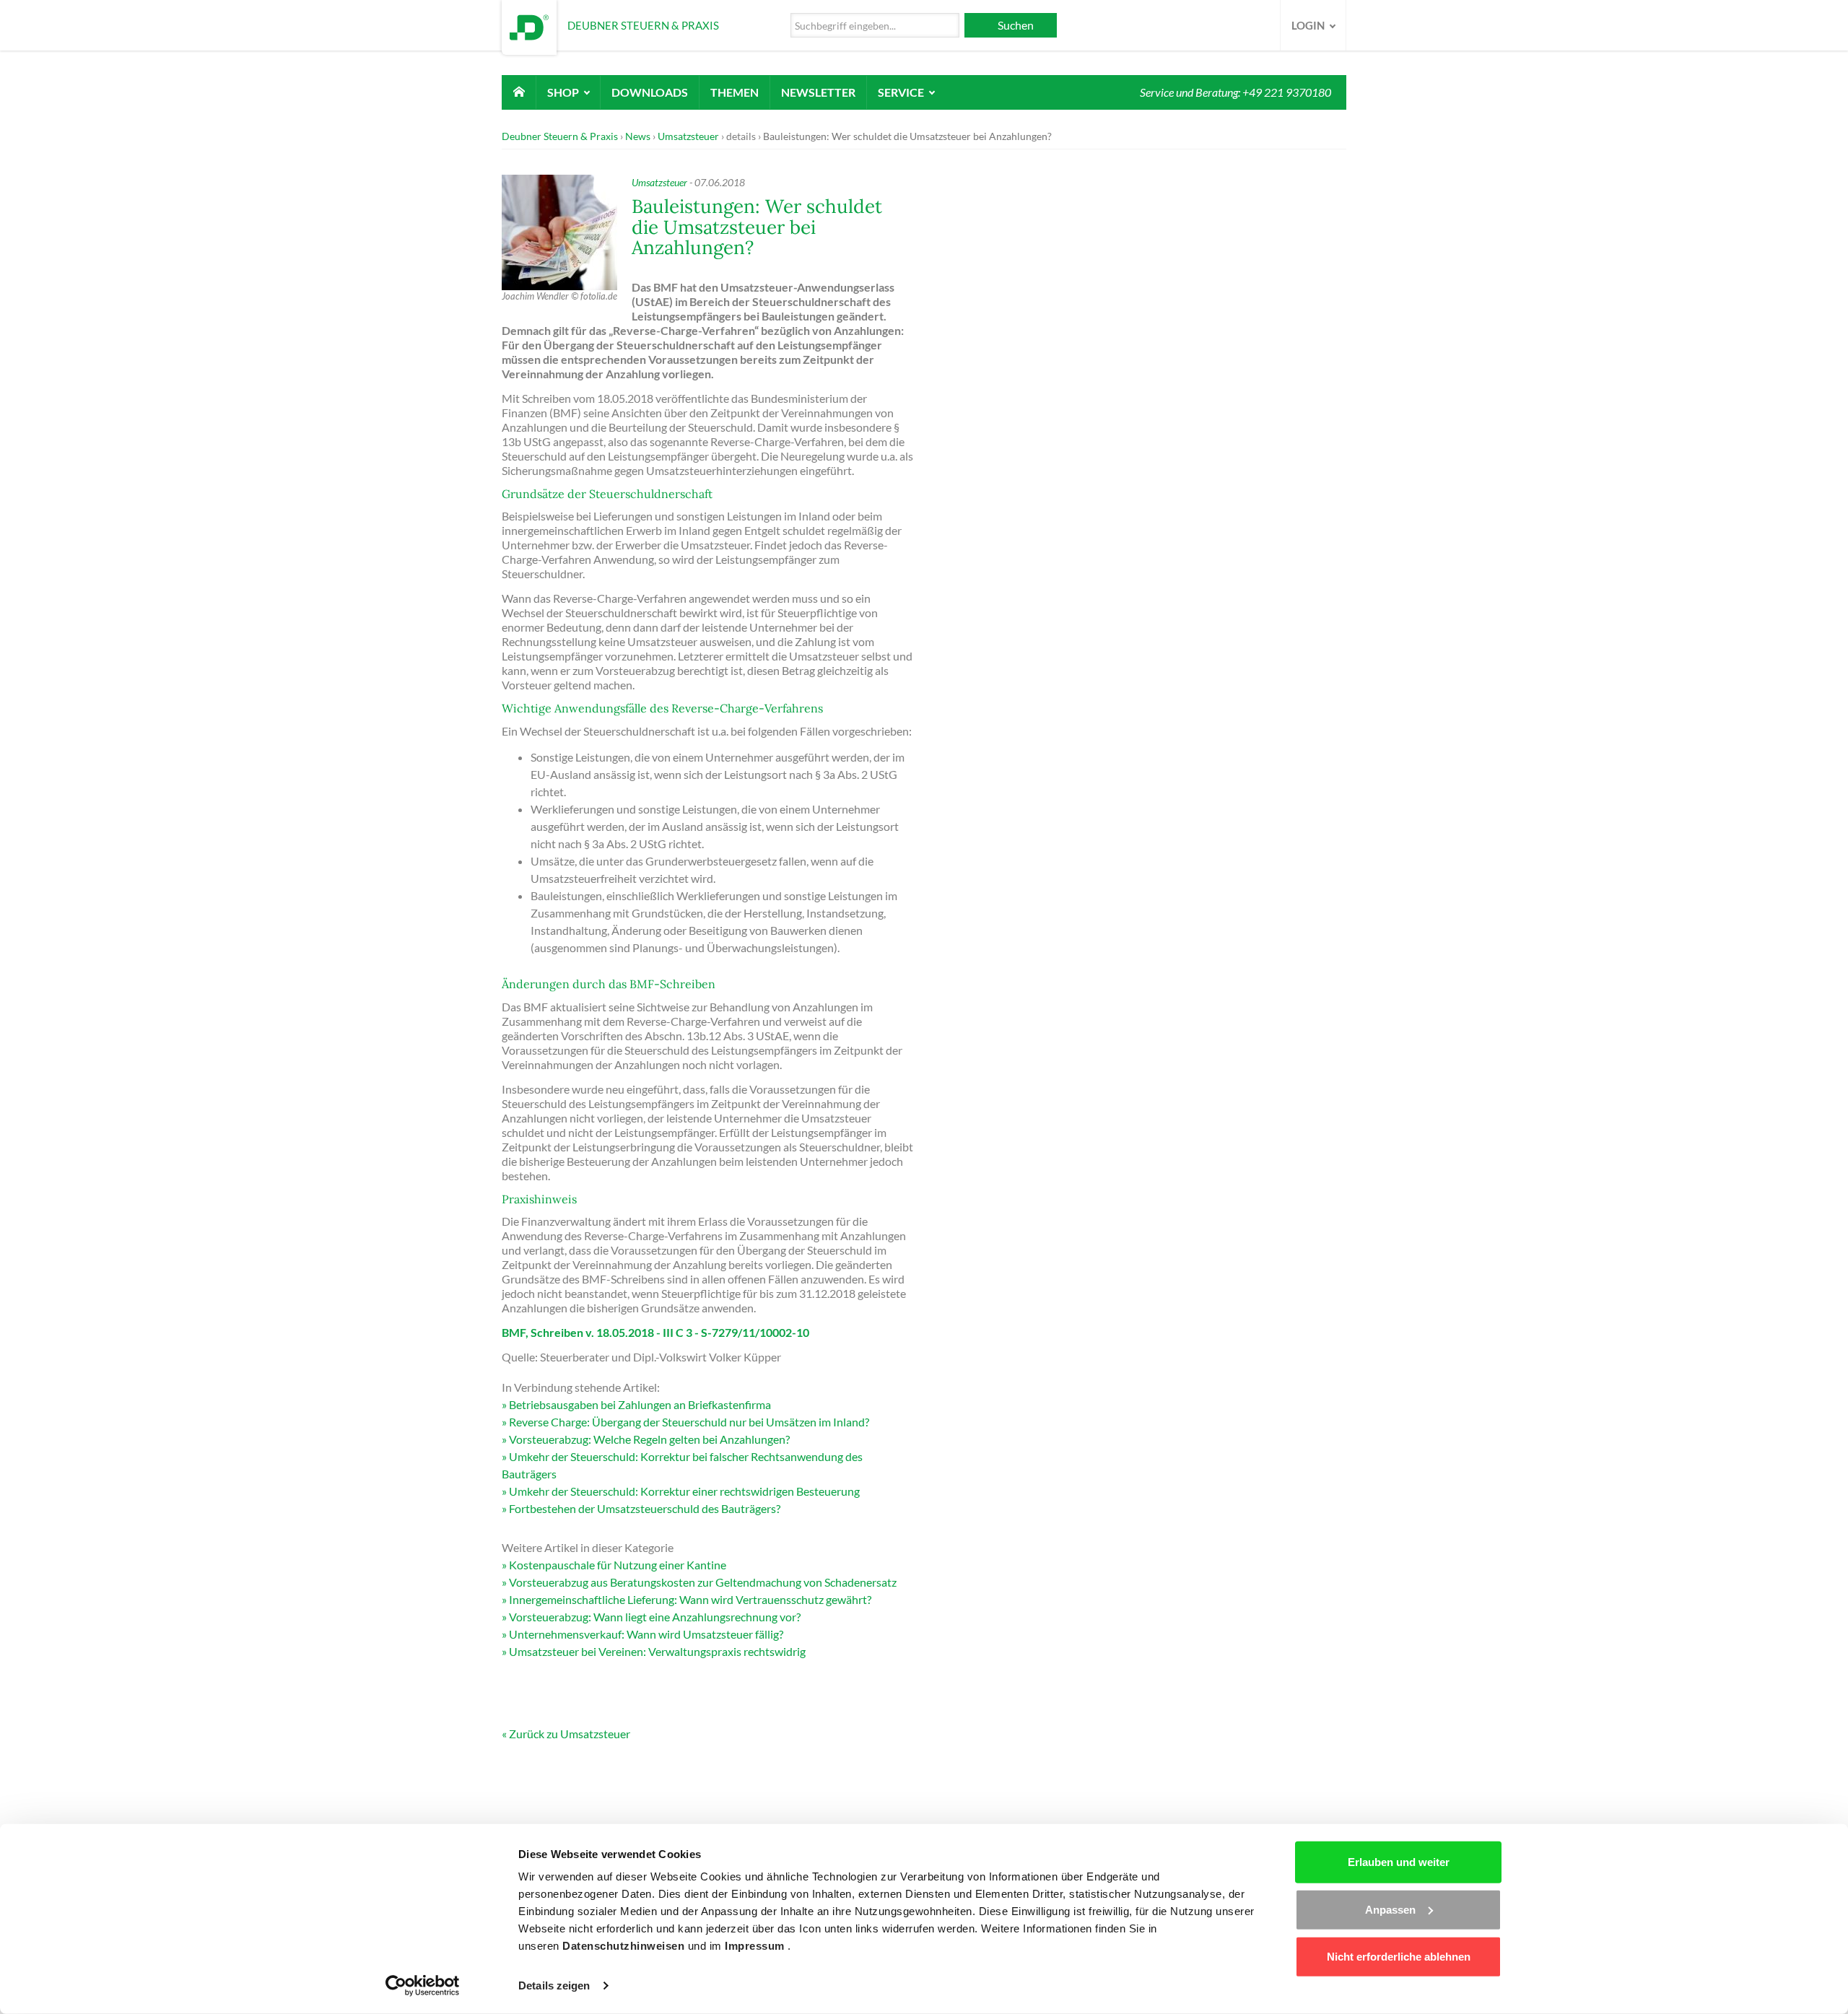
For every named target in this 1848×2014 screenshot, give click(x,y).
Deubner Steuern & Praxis (560, 136)
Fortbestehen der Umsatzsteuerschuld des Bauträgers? (645, 1508)
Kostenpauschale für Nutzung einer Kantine (618, 1565)
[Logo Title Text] (529, 26)
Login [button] (1309, 25)
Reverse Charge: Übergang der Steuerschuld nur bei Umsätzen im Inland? (689, 1422)
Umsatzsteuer (688, 136)
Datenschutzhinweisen (625, 1946)
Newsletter (818, 92)
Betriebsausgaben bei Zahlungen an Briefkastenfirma (640, 1404)
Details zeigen (554, 1985)
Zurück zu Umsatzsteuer (570, 1734)
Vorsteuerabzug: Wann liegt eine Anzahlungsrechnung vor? (655, 1617)
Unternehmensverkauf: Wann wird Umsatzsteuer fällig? (646, 1634)
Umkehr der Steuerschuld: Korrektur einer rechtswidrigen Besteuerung (684, 1491)
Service (902, 92)
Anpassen (1390, 1909)
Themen (735, 92)
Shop (564, 92)
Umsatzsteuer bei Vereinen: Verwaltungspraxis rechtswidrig (657, 1651)
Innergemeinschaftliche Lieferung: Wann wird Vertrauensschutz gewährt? (690, 1599)
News (638, 136)
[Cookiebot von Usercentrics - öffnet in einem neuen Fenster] (423, 1986)
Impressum (756, 1946)
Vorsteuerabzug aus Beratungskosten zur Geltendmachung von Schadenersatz (703, 1582)
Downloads (650, 92)
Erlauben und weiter (1399, 1862)
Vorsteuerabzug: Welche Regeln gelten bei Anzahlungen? (649, 1439)
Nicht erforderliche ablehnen (1399, 1957)
